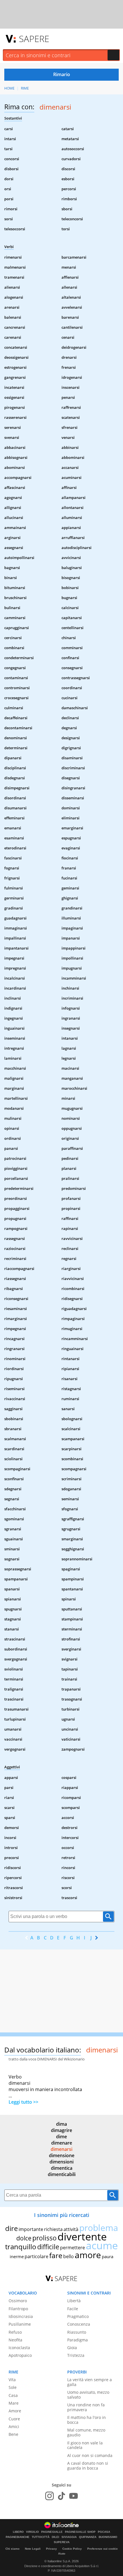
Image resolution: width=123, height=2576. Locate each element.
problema (99, 2228)
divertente (82, 2237)
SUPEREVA (62, 2542)
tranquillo (21, 2247)
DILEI (55, 2537)
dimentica (62, 2168)
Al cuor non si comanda (90, 2455)
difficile (48, 2247)
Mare (14, 2403)
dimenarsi (61, 2149)
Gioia (72, 2348)
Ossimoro (18, 2301)
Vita (12, 2380)
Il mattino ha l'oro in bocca (87, 2420)
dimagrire (61, 2130)
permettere (73, 2248)
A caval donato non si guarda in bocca (88, 2466)
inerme (17, 2256)
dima (61, 2124)
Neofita (15, 2340)
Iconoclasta (19, 2348)
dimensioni (61, 2162)
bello (69, 2256)
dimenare (62, 2143)
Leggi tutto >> (23, 2102)
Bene (13, 2434)
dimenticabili (62, 2174)
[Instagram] (49, 2496)
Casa (13, 2395)
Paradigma (78, 2340)
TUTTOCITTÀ (41, 2537)
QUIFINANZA (88, 2537)
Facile (73, 2309)
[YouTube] (74, 2496)
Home (9, 88)
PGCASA (104, 2532)
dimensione (62, 2155)
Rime (25, 88)
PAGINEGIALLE (52, 2532)
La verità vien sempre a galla (90, 2382)
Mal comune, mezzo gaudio (86, 2432)
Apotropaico (20, 2355)
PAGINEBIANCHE (18, 2537)
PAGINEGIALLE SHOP (80, 2532)
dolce (24, 2238)
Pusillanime (20, 2324)
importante (31, 2229)
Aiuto (62, 2554)
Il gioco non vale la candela (85, 2445)
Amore (15, 2411)
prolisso (44, 2238)
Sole (13, 2387)
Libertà (74, 2301)
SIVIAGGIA (69, 2537)
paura (108, 2256)
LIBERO (18, 2532)
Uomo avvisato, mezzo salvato (88, 2395)
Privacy (51, 2549)
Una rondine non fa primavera (86, 2407)
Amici (14, 2427)
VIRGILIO (32, 2532)
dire (11, 2228)
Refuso (15, 2332)
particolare (36, 2256)
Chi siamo (12, 2549)
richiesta (53, 2229)
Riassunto (77, 2332)
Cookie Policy (72, 2549)
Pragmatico (78, 2316)
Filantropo (18, 2309)
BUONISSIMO (108, 2537)
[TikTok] (61, 2496)
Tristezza (76, 2355)
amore (88, 2255)
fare (56, 2255)
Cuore (14, 2419)
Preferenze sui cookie (103, 2549)
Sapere (34, 39)
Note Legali (33, 2549)
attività (71, 2229)
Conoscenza (79, 2324)
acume (102, 2245)
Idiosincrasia (21, 2316)
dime (61, 2137)
